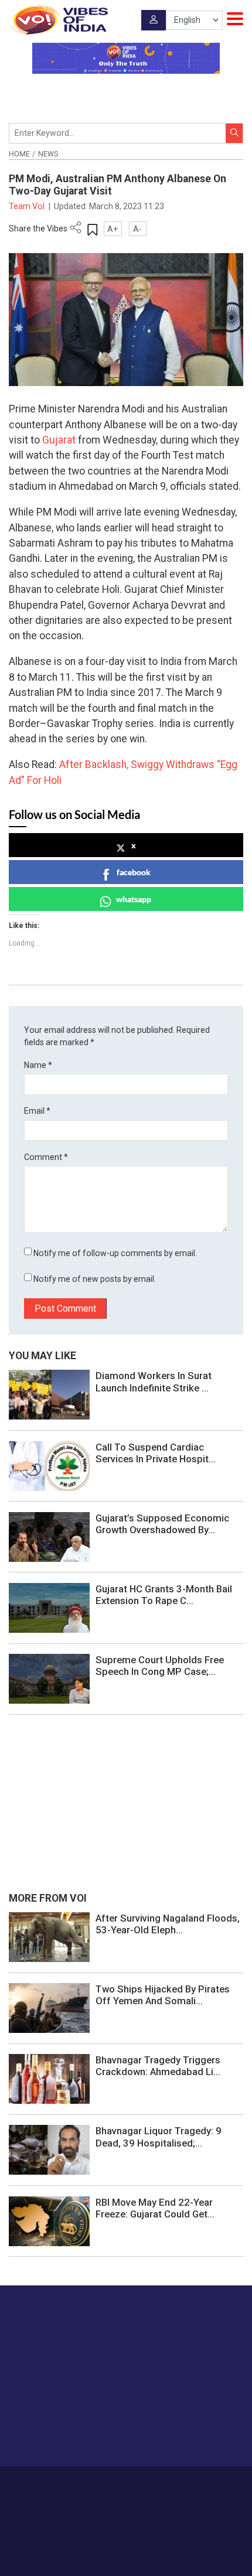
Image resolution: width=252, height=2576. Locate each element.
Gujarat (59, 440)
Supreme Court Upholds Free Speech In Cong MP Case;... (160, 1666)
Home (19, 154)
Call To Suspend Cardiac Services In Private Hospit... (156, 1453)
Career (73, 2483)
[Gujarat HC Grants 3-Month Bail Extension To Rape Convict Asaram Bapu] (49, 1607)
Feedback (194, 2483)
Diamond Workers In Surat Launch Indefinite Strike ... (154, 1381)
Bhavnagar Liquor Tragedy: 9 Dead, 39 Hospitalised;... (159, 2137)
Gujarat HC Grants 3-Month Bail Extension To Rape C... (164, 1595)
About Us (108, 2483)
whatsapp (134, 899)
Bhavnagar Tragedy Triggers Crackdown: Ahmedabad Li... (158, 2066)
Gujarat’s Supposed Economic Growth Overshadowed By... (162, 1524)
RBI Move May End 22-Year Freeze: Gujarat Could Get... (155, 2208)
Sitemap (153, 2496)
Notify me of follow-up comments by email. (115, 1253)
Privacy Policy (108, 2496)
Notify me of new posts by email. (95, 1279)
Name (38, 1065)
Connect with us (67, 2435)
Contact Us (151, 2483)
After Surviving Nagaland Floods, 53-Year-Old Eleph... (168, 1924)
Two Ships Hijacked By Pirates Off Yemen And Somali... (163, 1995)
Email (37, 1111)
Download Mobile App (126, 2546)
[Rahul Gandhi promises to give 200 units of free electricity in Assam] (49, 1936)
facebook (134, 872)
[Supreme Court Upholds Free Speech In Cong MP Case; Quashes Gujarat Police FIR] (49, 1678)
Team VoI (28, 206)
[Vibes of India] (58, 20)
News (48, 154)
